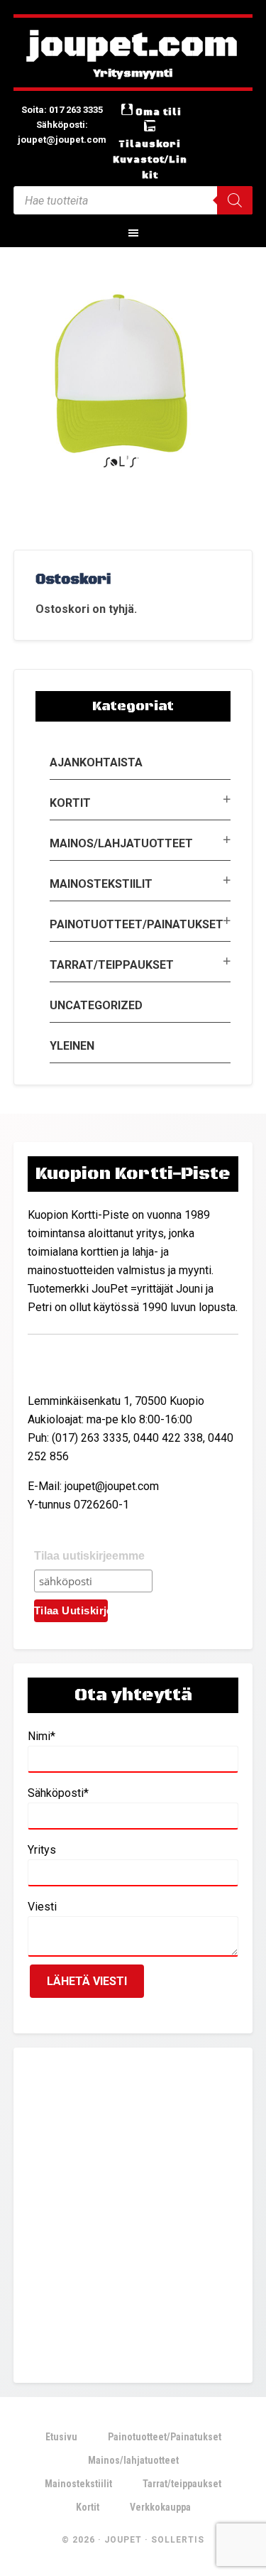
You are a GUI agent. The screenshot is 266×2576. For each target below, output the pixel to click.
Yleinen (72, 1046)
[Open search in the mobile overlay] (133, 200)
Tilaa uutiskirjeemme (89, 1556)
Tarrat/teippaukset (112, 965)
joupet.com (133, 46)
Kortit (70, 803)
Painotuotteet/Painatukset (137, 924)
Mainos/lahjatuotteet (121, 843)
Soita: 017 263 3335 (62, 110)
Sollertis (178, 2540)
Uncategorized (96, 1005)
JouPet (123, 2540)
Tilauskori (150, 144)
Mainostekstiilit (101, 884)
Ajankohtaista (96, 762)
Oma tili (159, 112)
